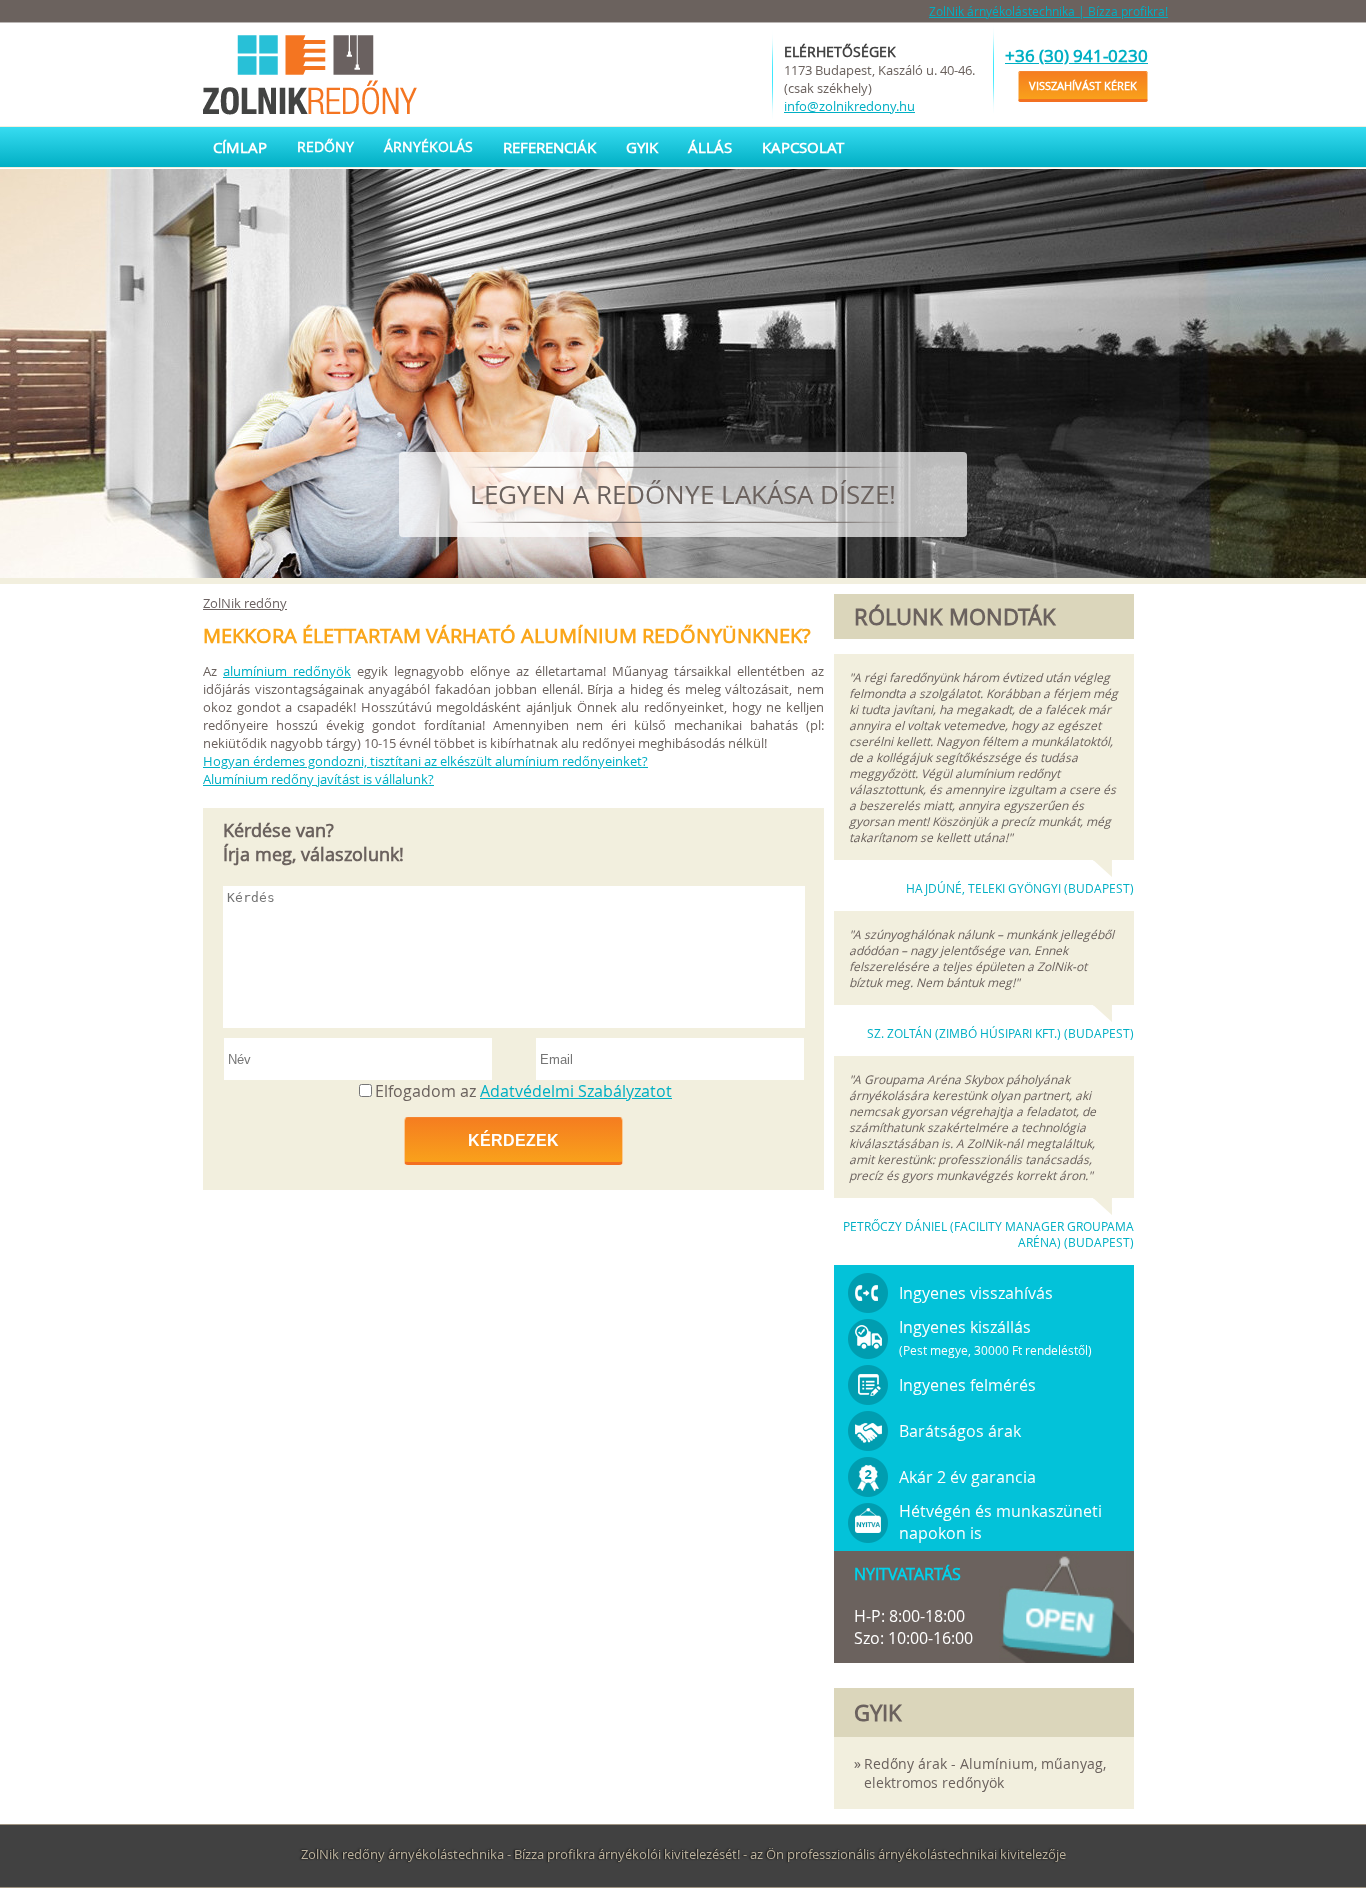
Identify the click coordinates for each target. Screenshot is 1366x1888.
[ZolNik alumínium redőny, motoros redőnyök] (313, 74)
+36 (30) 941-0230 (1076, 55)
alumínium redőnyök (287, 671)
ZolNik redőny (245, 603)
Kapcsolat (803, 147)
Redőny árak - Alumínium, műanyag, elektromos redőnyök (985, 1773)
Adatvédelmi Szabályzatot (576, 1091)
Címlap (240, 147)
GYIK (642, 147)
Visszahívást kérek (1083, 85)
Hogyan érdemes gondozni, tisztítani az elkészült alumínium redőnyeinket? (425, 761)
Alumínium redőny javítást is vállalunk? (318, 779)
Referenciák (549, 147)
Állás (710, 147)
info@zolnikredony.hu (849, 106)
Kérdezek (513, 1140)
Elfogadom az (523, 1091)
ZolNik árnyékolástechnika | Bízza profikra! (1048, 11)
